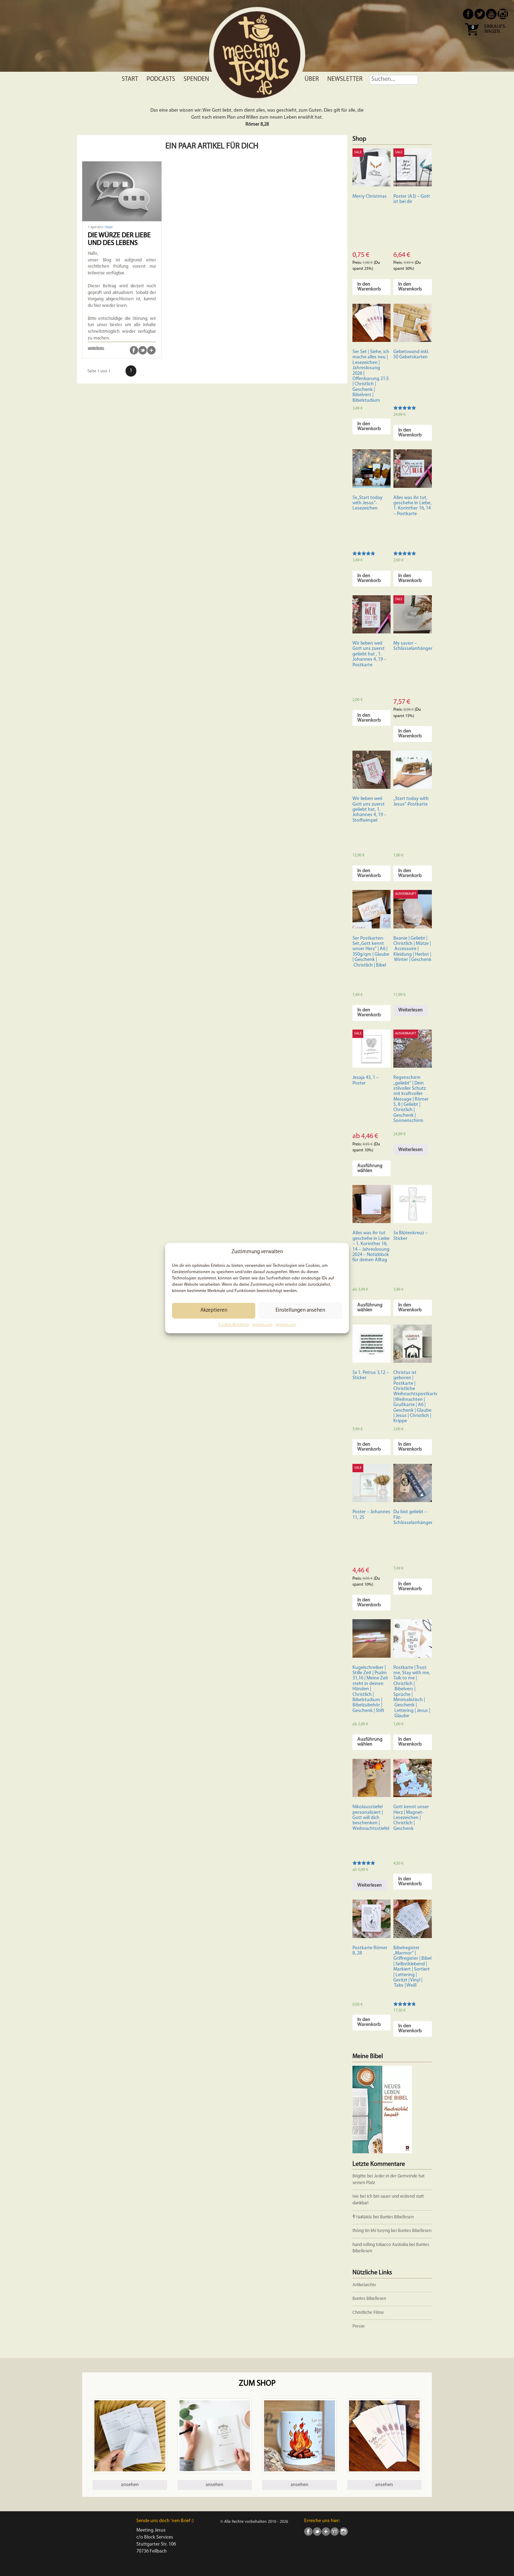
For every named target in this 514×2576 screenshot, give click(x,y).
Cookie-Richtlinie (234, 1325)
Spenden (196, 79)
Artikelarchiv (364, 2285)
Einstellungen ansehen (300, 1310)
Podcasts (161, 79)
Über (312, 79)
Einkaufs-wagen (495, 29)
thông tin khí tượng (371, 2231)
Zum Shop (257, 2384)
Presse (359, 2326)
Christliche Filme (368, 2313)
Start (130, 79)
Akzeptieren (214, 1310)
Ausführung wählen (370, 1168)
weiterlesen (96, 348)
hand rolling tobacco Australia (380, 2245)
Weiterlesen (411, 1010)
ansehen (130, 2485)
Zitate (109, 227)
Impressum (262, 1325)
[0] (472, 38)
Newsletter (345, 79)
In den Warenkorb (369, 287)
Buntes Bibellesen (397, 2217)
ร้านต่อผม (362, 2217)
